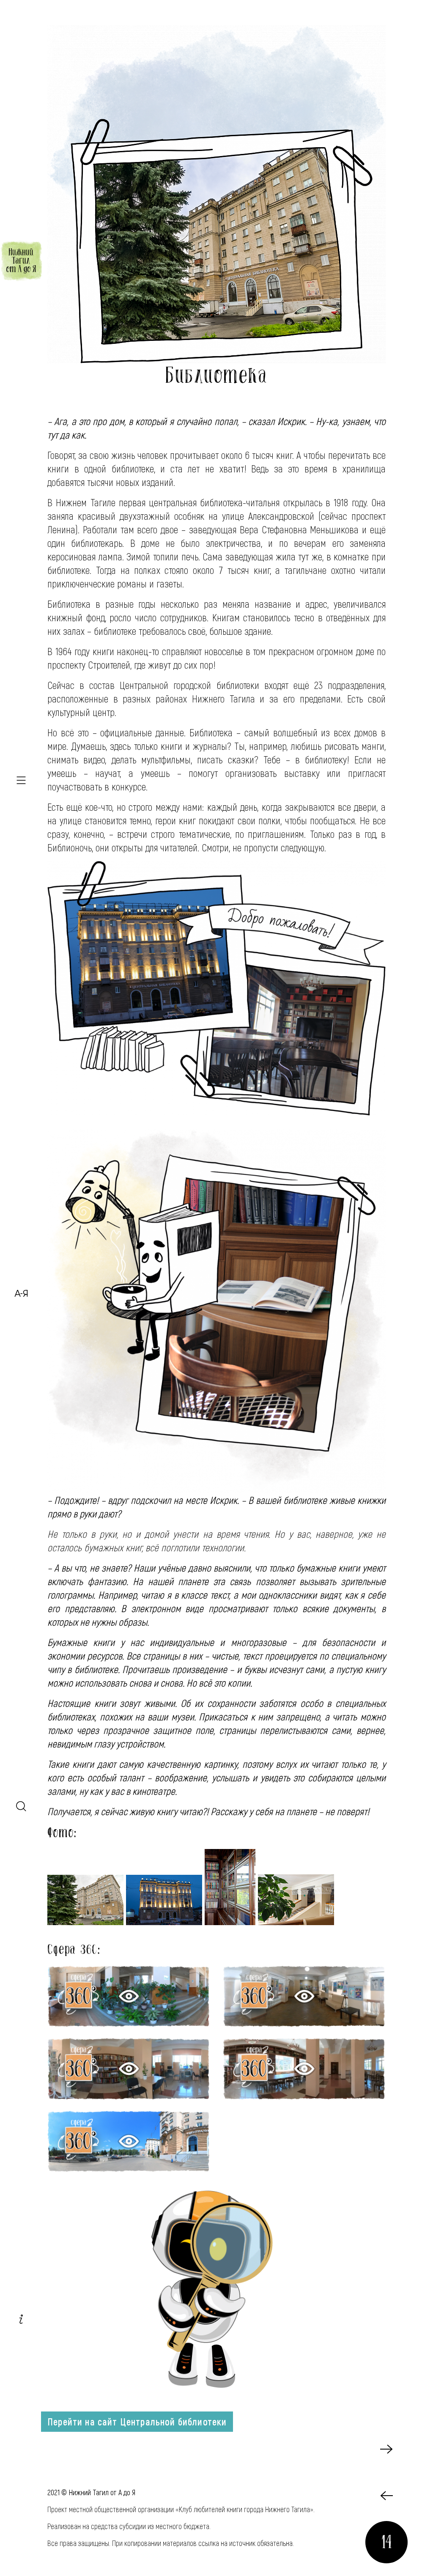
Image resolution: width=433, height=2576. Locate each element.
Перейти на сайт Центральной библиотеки (137, 2422)
